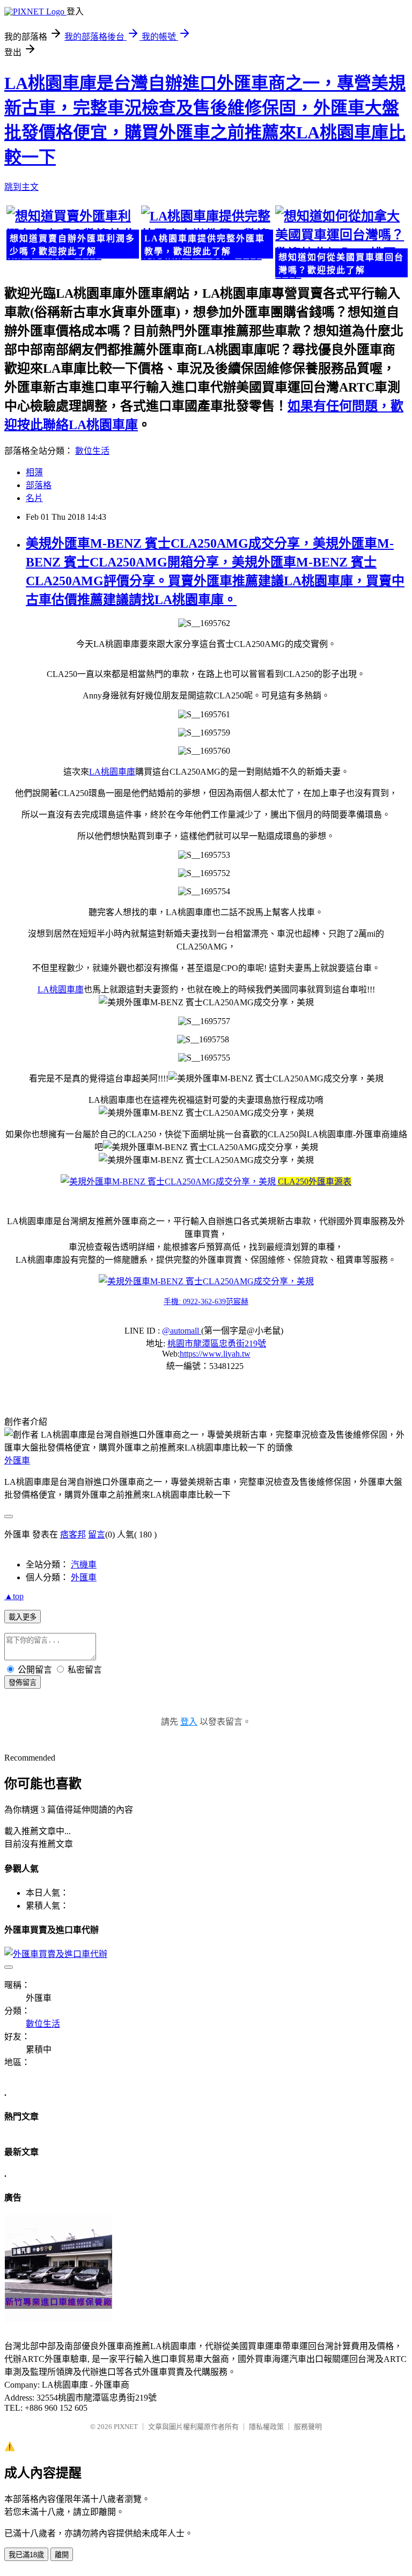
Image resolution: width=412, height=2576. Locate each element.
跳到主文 (21, 187)
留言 (97, 1534)
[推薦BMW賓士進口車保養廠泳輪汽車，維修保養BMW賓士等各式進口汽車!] (58, 2320)
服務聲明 (308, 2427)
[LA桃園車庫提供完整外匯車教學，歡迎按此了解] (206, 234)
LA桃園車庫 (112, 772)
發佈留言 (23, 1683)
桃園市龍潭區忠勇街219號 (217, 1344)
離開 (62, 2555)
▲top (14, 1596)
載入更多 (23, 1617)
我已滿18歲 (26, 2555)
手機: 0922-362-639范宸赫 (206, 1302)
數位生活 (92, 451)
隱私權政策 (266, 2427)
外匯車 (17, 1460)
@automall (182, 1331)
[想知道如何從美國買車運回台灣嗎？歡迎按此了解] (340, 243)
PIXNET (126, 2427)
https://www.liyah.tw (215, 1354)
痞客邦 (73, 1534)
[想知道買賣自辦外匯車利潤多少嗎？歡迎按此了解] (72, 234)
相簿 (34, 472)
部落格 (39, 485)
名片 (34, 498)
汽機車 (84, 1565)
